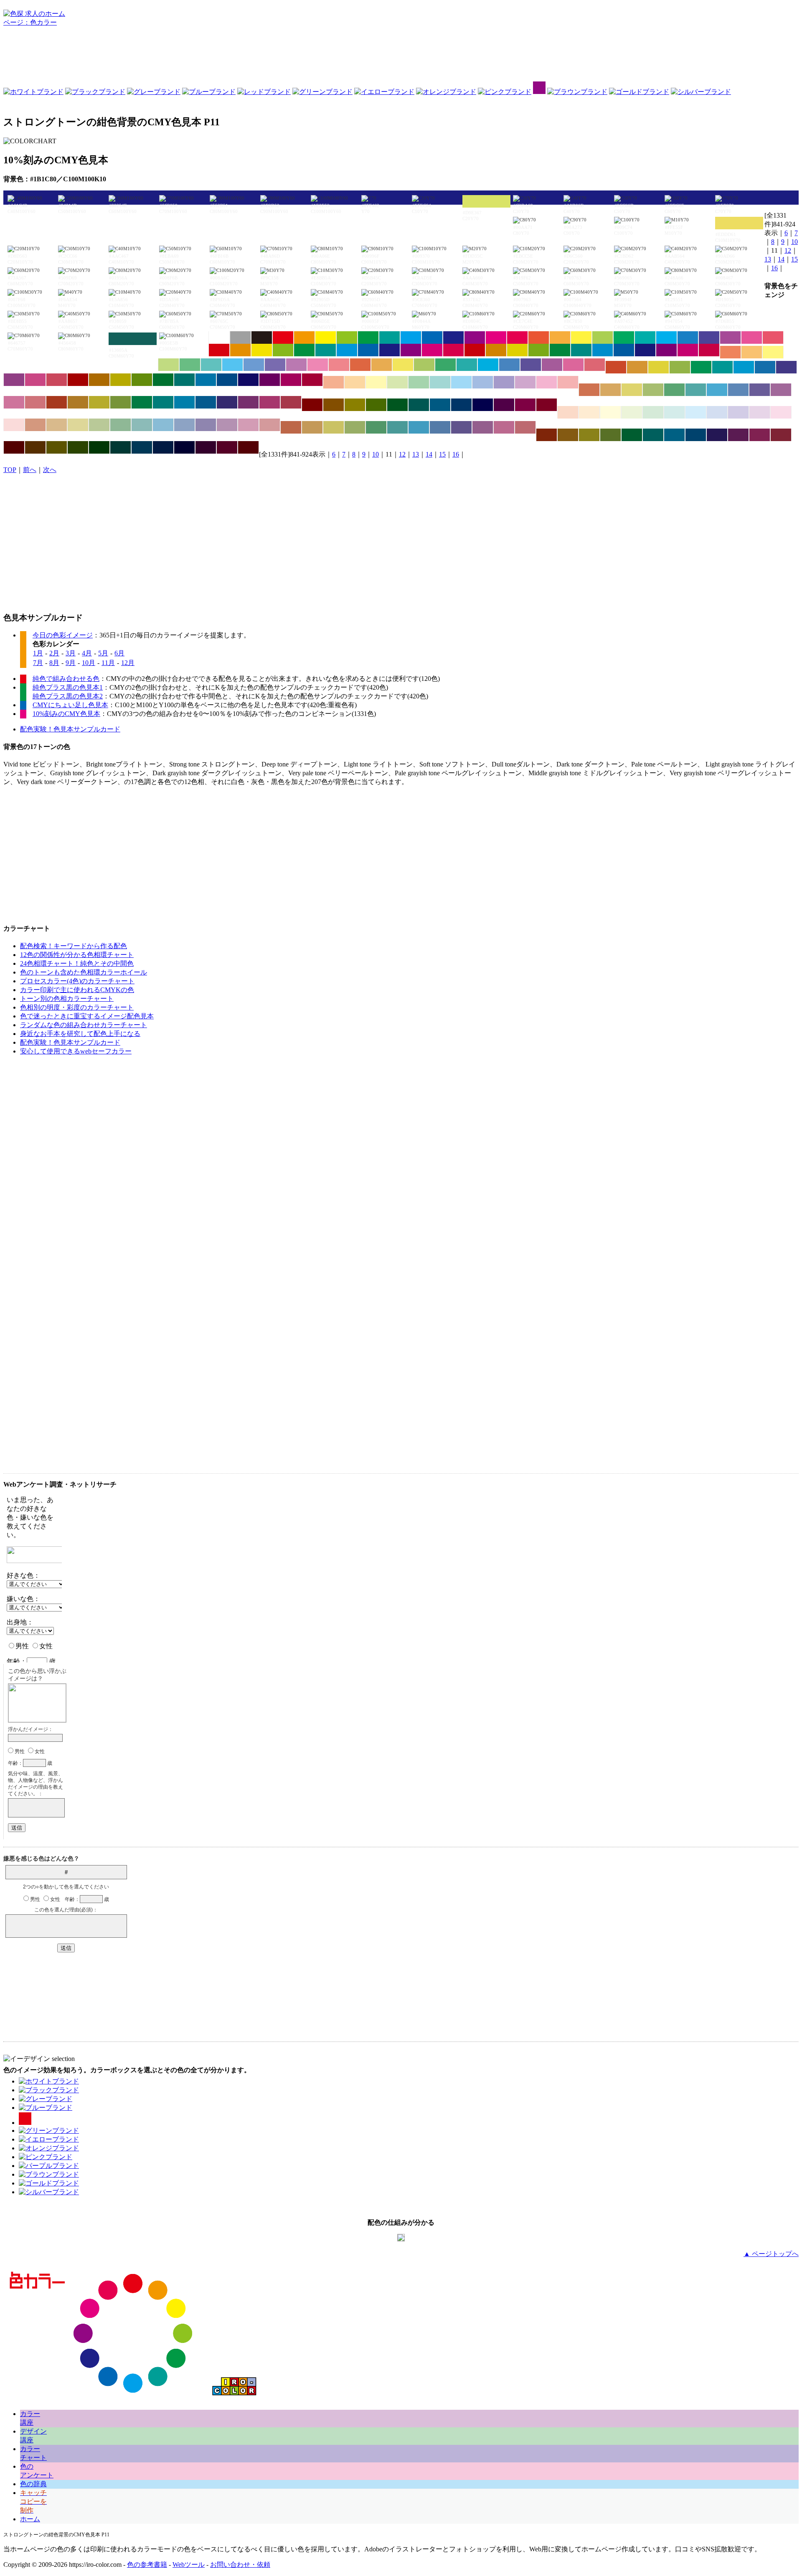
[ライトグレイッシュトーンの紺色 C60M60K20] (760, 390)
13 (768, 259)
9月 (71, 663)
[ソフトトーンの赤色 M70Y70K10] (360, 365)
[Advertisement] (401, 56)
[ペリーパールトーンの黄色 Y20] (610, 412)
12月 (128, 663)
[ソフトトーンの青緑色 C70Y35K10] (467, 365)
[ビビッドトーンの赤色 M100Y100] (283, 338)
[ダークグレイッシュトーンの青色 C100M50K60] (461, 405)
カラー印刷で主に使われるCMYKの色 (77, 990)
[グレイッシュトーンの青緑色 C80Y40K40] (163, 402)
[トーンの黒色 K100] (262, 338)
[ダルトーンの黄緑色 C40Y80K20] (680, 367)
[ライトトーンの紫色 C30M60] (296, 365)
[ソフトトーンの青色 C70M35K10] (509, 365)
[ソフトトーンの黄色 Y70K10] (403, 365)
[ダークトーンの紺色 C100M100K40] (248, 380)
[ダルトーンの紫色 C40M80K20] (14, 380)
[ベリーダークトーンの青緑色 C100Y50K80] (121, 447)
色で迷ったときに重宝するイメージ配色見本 (87, 1016)
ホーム (30, 2519)
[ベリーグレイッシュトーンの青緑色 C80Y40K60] (653, 435)
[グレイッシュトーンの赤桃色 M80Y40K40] (291, 402)
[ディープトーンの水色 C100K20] (603, 350)
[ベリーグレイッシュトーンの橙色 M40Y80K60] (568, 435)
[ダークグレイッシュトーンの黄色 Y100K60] (355, 405)
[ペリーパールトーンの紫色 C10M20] (760, 412)
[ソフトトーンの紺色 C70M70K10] (531, 365)
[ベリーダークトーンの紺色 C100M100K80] (184, 447)
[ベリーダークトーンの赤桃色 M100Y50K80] (248, 447)
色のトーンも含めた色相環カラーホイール (84, 972)
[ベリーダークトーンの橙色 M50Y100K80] (35, 447)
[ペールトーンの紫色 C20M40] (525, 382)
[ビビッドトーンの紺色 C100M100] (453, 338)
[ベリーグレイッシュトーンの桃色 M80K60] (760, 435)
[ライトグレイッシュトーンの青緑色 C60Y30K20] (696, 390)
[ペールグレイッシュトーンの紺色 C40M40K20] (206, 425)
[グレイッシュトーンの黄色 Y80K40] (99, 402)
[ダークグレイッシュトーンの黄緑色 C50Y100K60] (376, 405)
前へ (30, 470)
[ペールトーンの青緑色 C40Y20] (440, 382)
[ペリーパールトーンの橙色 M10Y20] (589, 412)
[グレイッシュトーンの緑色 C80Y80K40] (142, 402)
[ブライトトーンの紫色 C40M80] (730, 338)
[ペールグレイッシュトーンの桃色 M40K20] (248, 425)
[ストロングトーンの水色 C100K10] (347, 350)
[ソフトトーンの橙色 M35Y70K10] (382, 365)
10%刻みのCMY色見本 (66, 714)
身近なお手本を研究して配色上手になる (80, 1034)
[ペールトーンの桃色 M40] (547, 382)
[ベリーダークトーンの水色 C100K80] (142, 447)
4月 (87, 653)
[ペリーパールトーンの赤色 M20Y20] (568, 412)
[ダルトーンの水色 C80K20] (744, 367)
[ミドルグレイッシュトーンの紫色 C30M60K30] (483, 427)
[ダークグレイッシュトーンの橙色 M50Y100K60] (334, 405)
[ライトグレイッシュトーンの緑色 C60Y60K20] (674, 390)
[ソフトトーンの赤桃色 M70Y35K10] (595, 365)
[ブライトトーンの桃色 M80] (752, 338)
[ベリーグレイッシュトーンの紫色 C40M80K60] (738, 435)
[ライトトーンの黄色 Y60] (773, 352)
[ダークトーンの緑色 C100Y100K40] (163, 380)
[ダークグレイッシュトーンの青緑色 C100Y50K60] (419, 405)
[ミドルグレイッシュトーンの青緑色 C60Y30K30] (397, 427)
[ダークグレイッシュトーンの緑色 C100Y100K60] (397, 405)
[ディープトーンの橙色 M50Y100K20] (496, 350)
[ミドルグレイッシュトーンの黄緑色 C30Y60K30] (355, 427)
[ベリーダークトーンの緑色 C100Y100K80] (99, 447)
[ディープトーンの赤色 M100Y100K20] (475, 350)
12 (788, 250)
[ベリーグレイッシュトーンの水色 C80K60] (674, 435)
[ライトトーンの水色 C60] (232, 365)
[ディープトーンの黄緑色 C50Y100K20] (539, 350)
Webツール (189, 2565)
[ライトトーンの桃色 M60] (318, 365)
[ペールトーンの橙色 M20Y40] (355, 382)
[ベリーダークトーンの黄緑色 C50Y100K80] (78, 447)
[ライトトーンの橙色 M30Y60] (752, 352)
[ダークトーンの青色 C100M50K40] (227, 380)
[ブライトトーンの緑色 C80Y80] (624, 338)
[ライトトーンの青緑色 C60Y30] (211, 365)
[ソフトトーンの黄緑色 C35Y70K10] (424, 365)
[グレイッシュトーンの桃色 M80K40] (270, 402)
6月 (119, 653)
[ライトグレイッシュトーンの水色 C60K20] (717, 390)
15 (794, 259)
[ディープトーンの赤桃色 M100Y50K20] (709, 350)
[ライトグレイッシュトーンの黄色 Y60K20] (632, 390)
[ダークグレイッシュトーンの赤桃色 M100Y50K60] (547, 405)
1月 (38, 653)
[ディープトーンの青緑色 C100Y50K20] (581, 350)
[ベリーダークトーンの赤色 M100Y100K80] (14, 447)
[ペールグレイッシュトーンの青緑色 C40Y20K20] (142, 425)
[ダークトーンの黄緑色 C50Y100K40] (142, 380)
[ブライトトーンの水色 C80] (666, 338)
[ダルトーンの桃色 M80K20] (35, 380)
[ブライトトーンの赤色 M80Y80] (539, 338)
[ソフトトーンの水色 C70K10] (488, 365)
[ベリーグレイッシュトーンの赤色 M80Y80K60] (547, 435)
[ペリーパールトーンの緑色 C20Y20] (653, 412)
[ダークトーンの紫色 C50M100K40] (270, 380)
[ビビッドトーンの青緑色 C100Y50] (390, 338)
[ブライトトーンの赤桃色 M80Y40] (773, 338)
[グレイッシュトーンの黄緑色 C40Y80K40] (121, 402)
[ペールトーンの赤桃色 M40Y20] (568, 382)
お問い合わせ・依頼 (240, 2565)
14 (781, 259)
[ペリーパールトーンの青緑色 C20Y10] (674, 412)
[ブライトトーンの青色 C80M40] (688, 338)
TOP (10, 470)
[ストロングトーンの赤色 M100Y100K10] (219, 350)
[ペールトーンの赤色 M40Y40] (334, 382)
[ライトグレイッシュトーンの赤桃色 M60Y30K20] (35, 402)
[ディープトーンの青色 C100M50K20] (624, 350)
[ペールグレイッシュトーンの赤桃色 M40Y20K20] (270, 425)
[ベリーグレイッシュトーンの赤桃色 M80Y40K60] (781, 435)
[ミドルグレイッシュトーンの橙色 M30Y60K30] (312, 427)
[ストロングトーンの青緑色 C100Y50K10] (326, 350)
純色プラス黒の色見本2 (68, 696)
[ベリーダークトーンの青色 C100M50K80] (163, 447)
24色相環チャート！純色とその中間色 (77, 963)
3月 (71, 653)
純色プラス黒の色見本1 (68, 687)
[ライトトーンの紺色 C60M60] (275, 365)
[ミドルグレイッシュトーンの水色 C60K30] (419, 427)
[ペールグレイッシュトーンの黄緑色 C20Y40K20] (99, 425)
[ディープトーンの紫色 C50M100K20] (666, 350)
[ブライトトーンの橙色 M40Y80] (560, 338)
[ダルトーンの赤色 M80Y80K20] (616, 367)
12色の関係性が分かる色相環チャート (77, 955)
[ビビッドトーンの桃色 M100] (496, 338)
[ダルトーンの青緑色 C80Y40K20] (722, 367)
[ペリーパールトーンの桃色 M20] (781, 412)
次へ (50, 470)
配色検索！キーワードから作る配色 (74, 946)
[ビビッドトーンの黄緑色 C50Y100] (347, 338)
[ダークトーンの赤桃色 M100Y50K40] (312, 380)
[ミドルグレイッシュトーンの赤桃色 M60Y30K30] (525, 427)
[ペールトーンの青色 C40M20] (483, 382)
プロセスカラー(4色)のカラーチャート (77, 981)
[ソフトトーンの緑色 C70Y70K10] (445, 365)
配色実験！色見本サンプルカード (70, 729)
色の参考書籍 (147, 2565)
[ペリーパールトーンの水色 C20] (696, 412)
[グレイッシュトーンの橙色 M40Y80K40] (78, 402)
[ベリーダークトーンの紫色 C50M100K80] (206, 447)
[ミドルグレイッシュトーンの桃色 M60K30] (504, 427)
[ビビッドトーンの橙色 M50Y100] (304, 338)
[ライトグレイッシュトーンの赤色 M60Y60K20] (589, 390)
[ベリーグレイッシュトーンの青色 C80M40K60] (696, 435)
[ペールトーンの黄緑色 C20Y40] (397, 382)
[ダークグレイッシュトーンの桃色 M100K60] (525, 405)
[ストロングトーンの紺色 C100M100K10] (390, 350)
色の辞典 (33, 2484)
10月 (89, 663)
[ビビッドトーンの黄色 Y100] (326, 338)
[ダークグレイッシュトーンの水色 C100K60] (440, 405)
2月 (54, 653)
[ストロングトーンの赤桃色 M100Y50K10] (453, 350)
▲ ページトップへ (771, 2254)
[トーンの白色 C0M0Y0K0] (219, 338)
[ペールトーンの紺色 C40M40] (504, 382)
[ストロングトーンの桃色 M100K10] (432, 350)
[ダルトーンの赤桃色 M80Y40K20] (57, 380)
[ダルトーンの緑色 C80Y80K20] (701, 367)
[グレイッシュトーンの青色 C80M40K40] (206, 402)
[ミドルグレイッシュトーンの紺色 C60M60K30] (461, 427)
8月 (54, 663)
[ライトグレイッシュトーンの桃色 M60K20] (14, 402)
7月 (38, 663)
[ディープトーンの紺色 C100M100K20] (645, 350)
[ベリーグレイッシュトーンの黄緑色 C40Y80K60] (610, 435)
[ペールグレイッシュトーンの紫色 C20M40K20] (227, 425)
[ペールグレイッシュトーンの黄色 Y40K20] (78, 425)
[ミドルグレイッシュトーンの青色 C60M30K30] (440, 427)
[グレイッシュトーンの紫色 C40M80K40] (248, 402)
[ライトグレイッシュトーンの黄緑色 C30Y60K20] (653, 390)
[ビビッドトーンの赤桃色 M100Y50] (517, 338)
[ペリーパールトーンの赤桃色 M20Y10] (14, 425)
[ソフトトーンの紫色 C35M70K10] (552, 365)
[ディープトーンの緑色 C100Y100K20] (560, 350)
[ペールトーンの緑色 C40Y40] (419, 382)
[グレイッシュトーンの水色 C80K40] (184, 402)
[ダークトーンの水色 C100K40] (206, 380)
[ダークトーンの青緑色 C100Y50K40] (184, 380)
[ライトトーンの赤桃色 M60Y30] (339, 365)
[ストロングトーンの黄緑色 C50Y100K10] (283, 350)
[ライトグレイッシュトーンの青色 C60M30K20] (738, 390)
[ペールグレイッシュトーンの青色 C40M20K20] (184, 425)
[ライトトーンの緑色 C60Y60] (190, 365)
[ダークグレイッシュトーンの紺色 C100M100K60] (483, 405)
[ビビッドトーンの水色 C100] (411, 338)
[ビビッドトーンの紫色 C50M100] (475, 338)
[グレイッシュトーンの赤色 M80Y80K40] (57, 402)
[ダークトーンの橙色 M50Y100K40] (99, 380)
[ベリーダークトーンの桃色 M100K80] (227, 447)
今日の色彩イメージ (63, 635)
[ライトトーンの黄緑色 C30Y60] (169, 365)
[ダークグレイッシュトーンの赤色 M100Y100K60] (312, 405)
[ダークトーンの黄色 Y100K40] (121, 380)
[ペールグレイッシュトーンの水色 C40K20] (163, 425)
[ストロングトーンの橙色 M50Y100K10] (240, 350)
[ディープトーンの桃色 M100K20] (688, 350)
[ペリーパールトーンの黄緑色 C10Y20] (632, 412)
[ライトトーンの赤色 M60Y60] (730, 352)
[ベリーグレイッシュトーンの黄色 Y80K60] (589, 435)
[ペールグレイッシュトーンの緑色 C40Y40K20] (121, 425)
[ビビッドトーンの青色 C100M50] (432, 338)
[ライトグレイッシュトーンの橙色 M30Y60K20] (610, 390)
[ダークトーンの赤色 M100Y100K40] (78, 380)
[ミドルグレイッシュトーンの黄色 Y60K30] (334, 427)
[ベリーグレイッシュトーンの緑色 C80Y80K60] (632, 435)
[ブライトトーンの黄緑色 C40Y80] (603, 338)
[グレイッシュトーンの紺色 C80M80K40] (227, 402)
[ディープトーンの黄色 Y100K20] (517, 350)
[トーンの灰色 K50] (240, 338)
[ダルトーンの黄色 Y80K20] (659, 367)
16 (774, 268)
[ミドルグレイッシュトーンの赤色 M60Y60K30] (291, 427)
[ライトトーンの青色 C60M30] (254, 365)
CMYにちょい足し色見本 (70, 705)
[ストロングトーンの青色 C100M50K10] (368, 350)
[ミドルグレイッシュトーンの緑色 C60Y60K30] (376, 427)
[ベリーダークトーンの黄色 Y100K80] (57, 447)
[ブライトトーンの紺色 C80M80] (709, 338)
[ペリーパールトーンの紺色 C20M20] (738, 412)
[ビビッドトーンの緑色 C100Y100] (368, 338)
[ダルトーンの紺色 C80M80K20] (786, 367)
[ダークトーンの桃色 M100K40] (291, 380)
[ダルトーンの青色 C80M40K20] (765, 367)
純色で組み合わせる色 (66, 679)
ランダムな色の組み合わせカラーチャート (84, 1025)
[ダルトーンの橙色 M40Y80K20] (637, 367)
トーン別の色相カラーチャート (67, 999)
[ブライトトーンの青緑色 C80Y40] (645, 338)
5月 (103, 653)
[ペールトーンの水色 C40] (461, 382)
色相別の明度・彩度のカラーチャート (77, 1007)
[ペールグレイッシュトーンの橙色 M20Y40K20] (57, 425)
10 (794, 242)
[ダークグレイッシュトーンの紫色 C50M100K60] (504, 405)
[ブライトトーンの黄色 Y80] (581, 338)
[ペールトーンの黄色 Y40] (376, 382)
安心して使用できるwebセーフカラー (76, 1051)
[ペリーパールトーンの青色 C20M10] (717, 412)
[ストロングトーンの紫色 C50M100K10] (411, 350)
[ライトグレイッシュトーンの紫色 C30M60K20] (781, 390)
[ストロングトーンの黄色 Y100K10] (262, 350)
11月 (108, 663)
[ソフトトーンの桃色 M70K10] (573, 365)
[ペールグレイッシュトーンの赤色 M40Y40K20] (35, 425)
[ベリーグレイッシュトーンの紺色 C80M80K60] (717, 435)
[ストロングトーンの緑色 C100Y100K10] (304, 350)
